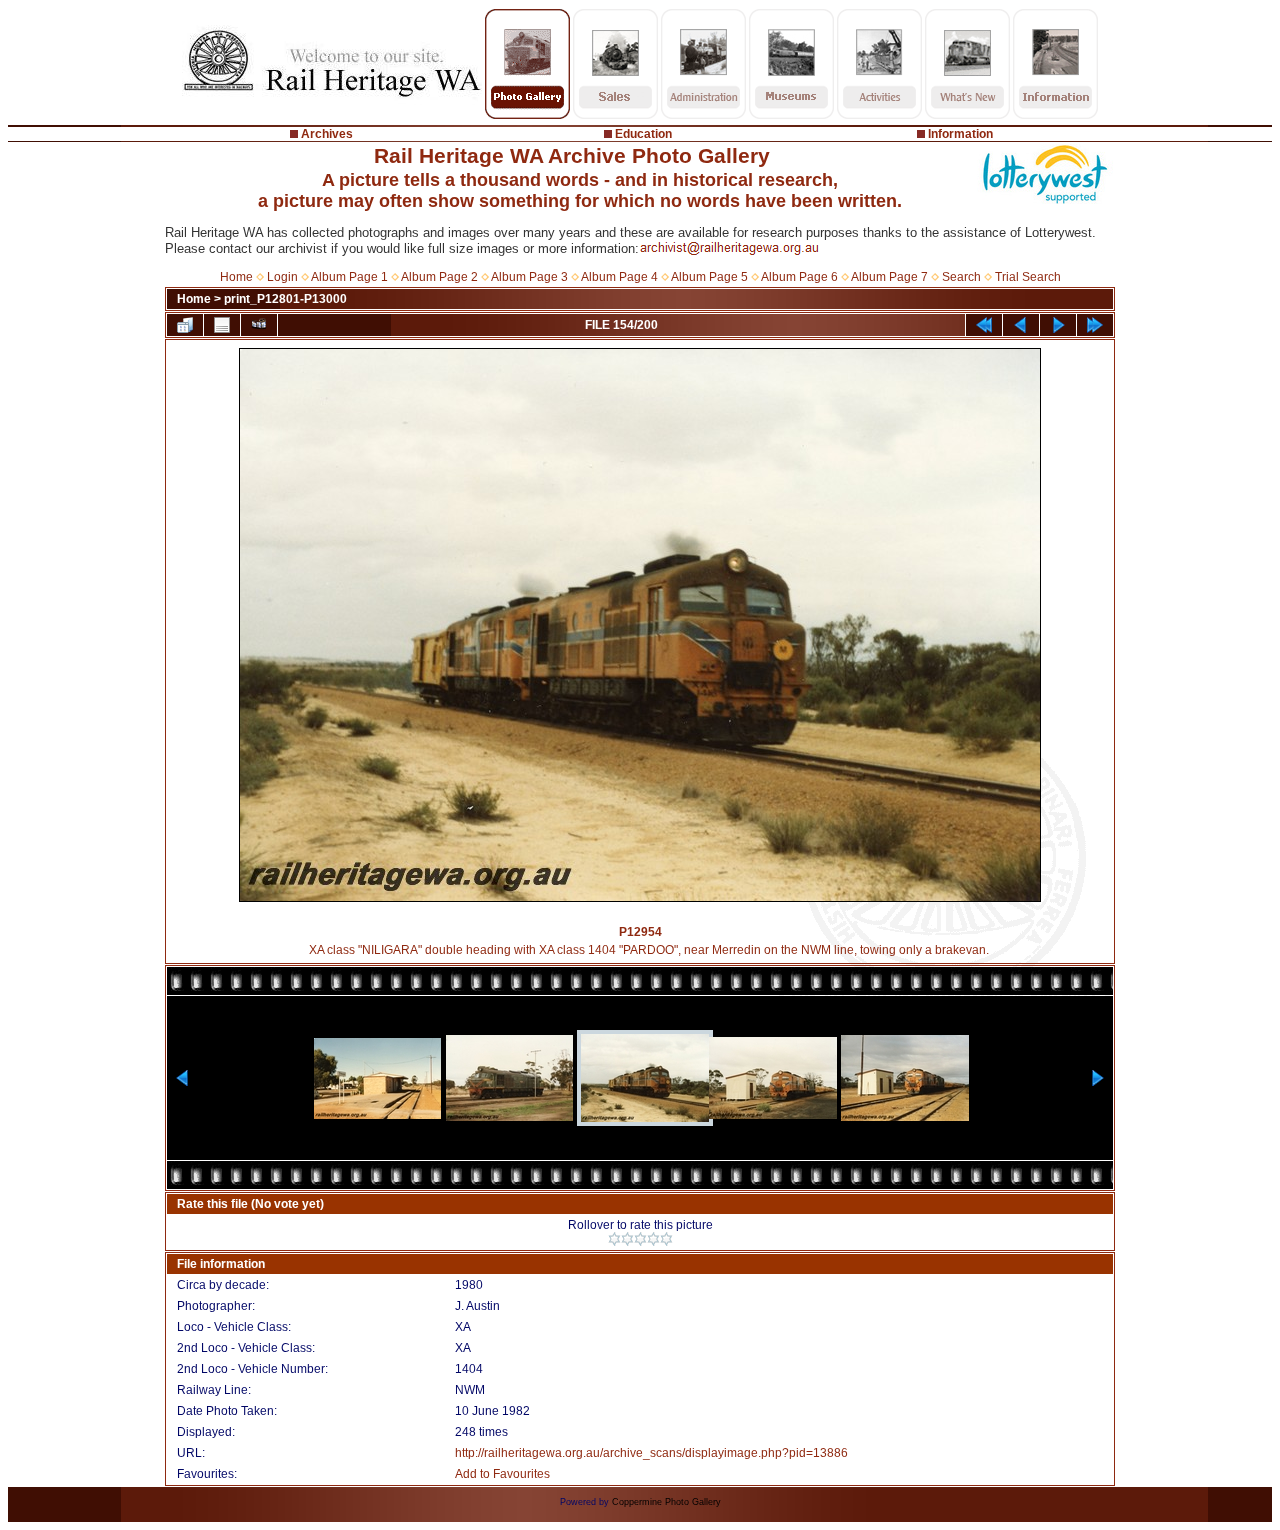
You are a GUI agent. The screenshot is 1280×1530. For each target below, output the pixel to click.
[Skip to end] (1095, 325)
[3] (640, 1239)
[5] (666, 1239)
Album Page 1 (349, 277)
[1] (614, 1239)
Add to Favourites (502, 1474)
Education (643, 134)
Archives (327, 134)
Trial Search (1028, 277)
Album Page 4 (619, 277)
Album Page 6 (799, 277)
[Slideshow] (259, 325)
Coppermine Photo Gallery (666, 1502)
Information (960, 134)
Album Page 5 (709, 277)
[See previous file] (1021, 325)
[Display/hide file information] (222, 325)
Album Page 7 (889, 277)
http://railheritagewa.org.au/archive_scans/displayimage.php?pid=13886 (651, 1453)
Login (282, 277)
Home (236, 277)
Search (961, 277)
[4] (653, 1239)
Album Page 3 (529, 277)
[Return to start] (984, 325)
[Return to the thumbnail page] (185, 325)
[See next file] (1058, 325)
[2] (627, 1239)
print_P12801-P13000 (285, 299)
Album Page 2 (439, 277)
